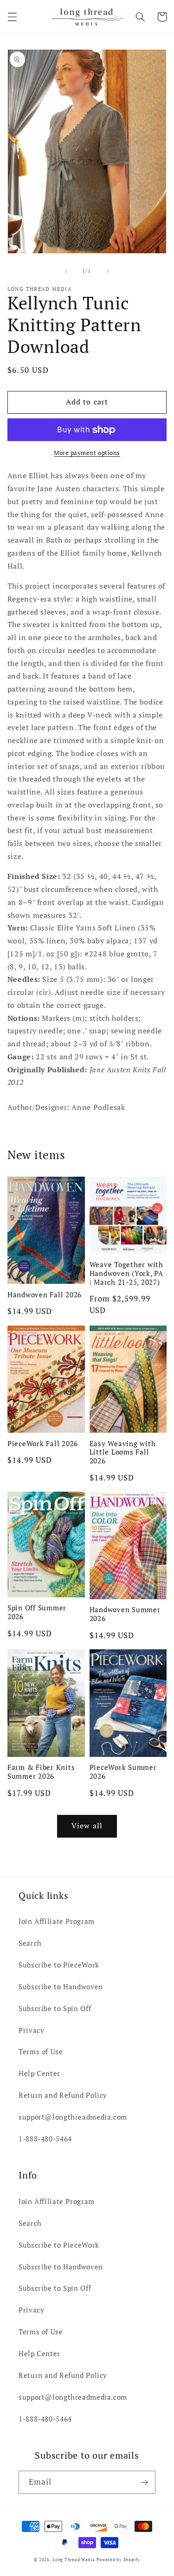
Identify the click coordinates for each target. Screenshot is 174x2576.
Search (30, 1943)
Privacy (31, 2030)
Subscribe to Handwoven (61, 1987)
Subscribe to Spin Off (55, 2009)
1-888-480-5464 (45, 2139)
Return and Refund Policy (63, 2095)
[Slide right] (108, 271)
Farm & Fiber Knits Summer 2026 (41, 1772)
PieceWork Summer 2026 (123, 1772)
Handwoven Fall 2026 (45, 1295)
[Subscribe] (144, 2482)
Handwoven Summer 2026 (125, 1614)
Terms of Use (41, 2052)
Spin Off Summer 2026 (37, 1612)
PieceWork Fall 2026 (43, 1444)
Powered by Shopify (118, 2560)
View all (87, 1826)
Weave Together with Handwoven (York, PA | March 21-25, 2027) (126, 1273)
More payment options (87, 453)
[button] (12, 17)
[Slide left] (66, 271)
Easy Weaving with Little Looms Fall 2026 (123, 1452)
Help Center (39, 2073)
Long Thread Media (74, 2560)
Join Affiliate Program (57, 1921)
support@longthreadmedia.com (73, 2117)
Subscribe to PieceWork (59, 1965)
